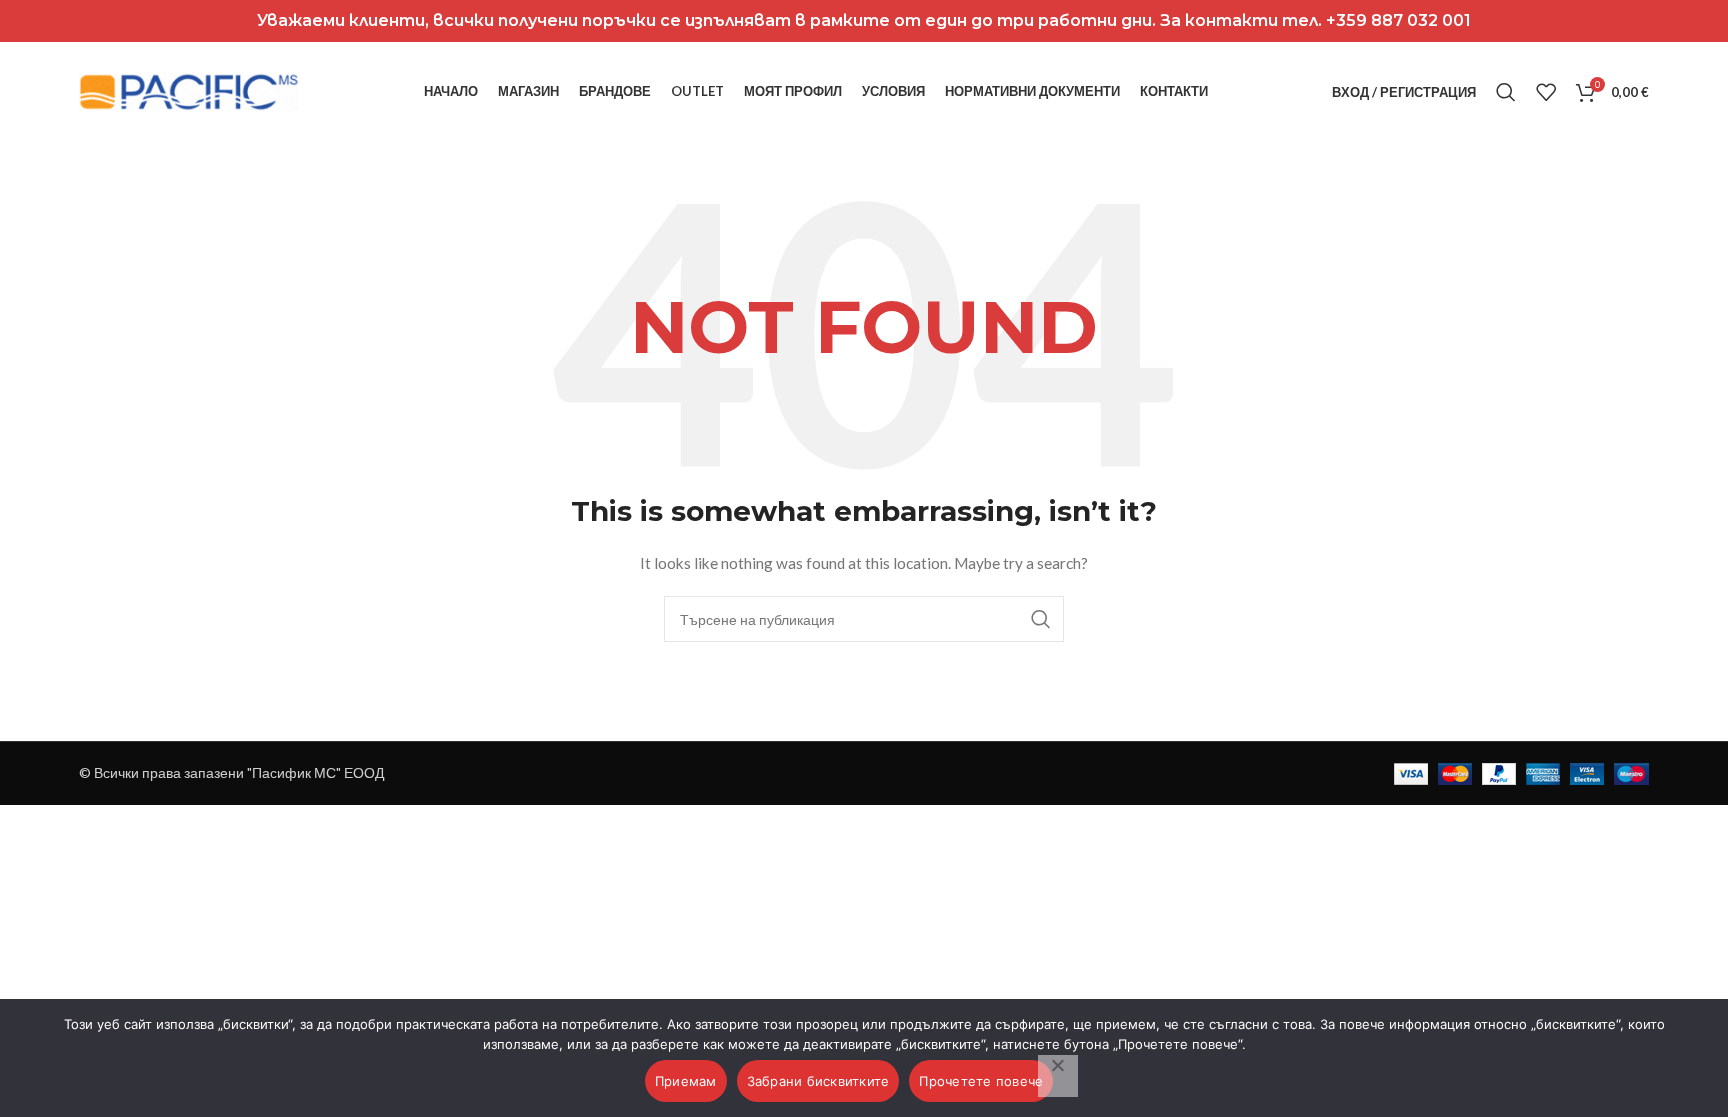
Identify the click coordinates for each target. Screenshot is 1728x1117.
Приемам (686, 1081)
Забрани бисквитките (818, 1081)
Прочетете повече (981, 1081)
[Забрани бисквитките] (1058, 1076)
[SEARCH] (1041, 619)
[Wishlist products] (1546, 92)
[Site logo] (189, 90)
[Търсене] (1506, 92)
